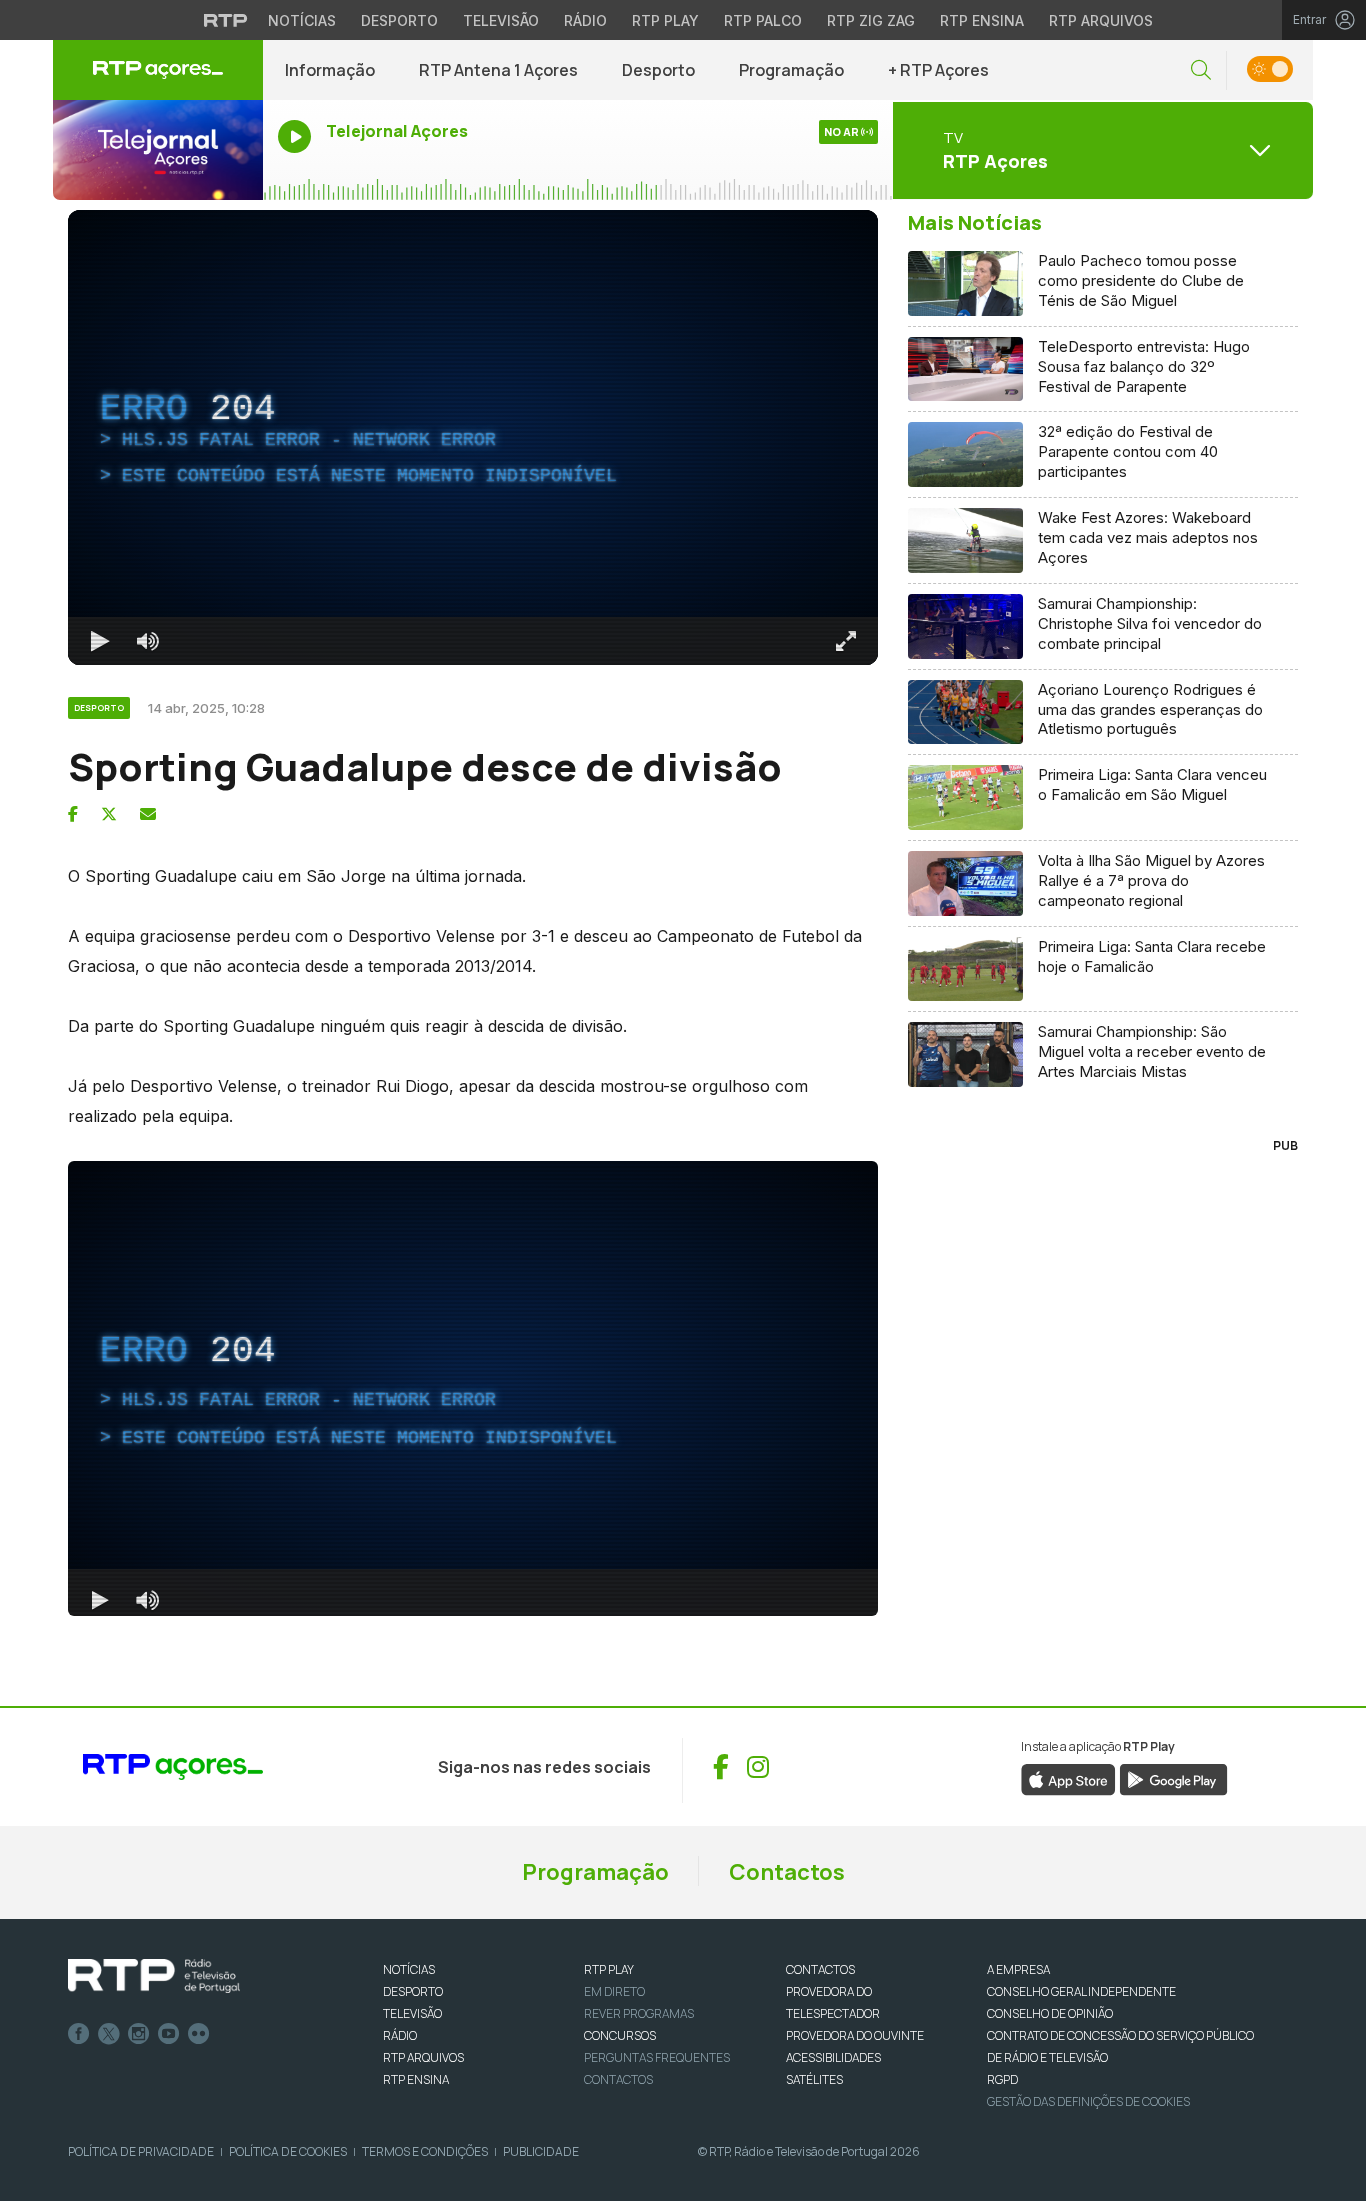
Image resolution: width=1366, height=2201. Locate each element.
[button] (1201, 70)
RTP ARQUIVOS (423, 2057)
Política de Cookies (288, 2151)
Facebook (79, 2034)
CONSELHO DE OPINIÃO (1050, 2013)
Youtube (169, 2034)
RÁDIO (400, 2035)
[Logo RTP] (154, 1976)
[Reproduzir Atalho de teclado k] (100, 641)
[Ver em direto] (158, 150)
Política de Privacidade (141, 2151)
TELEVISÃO (412, 2013)
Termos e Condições (425, 2151)
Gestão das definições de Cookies (1088, 2101)
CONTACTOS (820, 1969)
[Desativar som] (148, 641)
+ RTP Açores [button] (938, 70)
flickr (199, 2034)
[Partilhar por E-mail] (148, 814)
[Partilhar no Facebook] (73, 814)
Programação (791, 70)
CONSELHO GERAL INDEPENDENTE (1081, 1991)
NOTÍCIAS (409, 1969)
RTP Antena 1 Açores (498, 70)
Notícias (302, 20)
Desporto (399, 20)
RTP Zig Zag (871, 20)
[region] (473, 437)
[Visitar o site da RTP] (226, 20)
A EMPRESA (1018, 1969)
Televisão (501, 20)
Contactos (787, 1872)
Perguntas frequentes (657, 2057)
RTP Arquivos (1101, 20)
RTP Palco (763, 20)
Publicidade (541, 2151)
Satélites (814, 2079)
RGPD (1002, 2079)
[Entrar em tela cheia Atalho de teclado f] (846, 641)
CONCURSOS (620, 2035)
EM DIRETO (614, 1991)
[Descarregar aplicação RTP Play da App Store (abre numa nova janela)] (1068, 1778)
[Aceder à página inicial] (158, 70)
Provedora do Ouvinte (855, 2035)
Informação (330, 70)
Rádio (585, 20)
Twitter (109, 2034)
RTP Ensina (982, 20)
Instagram (139, 2034)
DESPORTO (413, 1991)
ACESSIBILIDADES (833, 2057)
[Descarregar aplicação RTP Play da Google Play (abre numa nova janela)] (1173, 1778)
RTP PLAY (609, 1969)
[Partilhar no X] (109, 814)
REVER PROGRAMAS (639, 2013)
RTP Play (665, 20)
